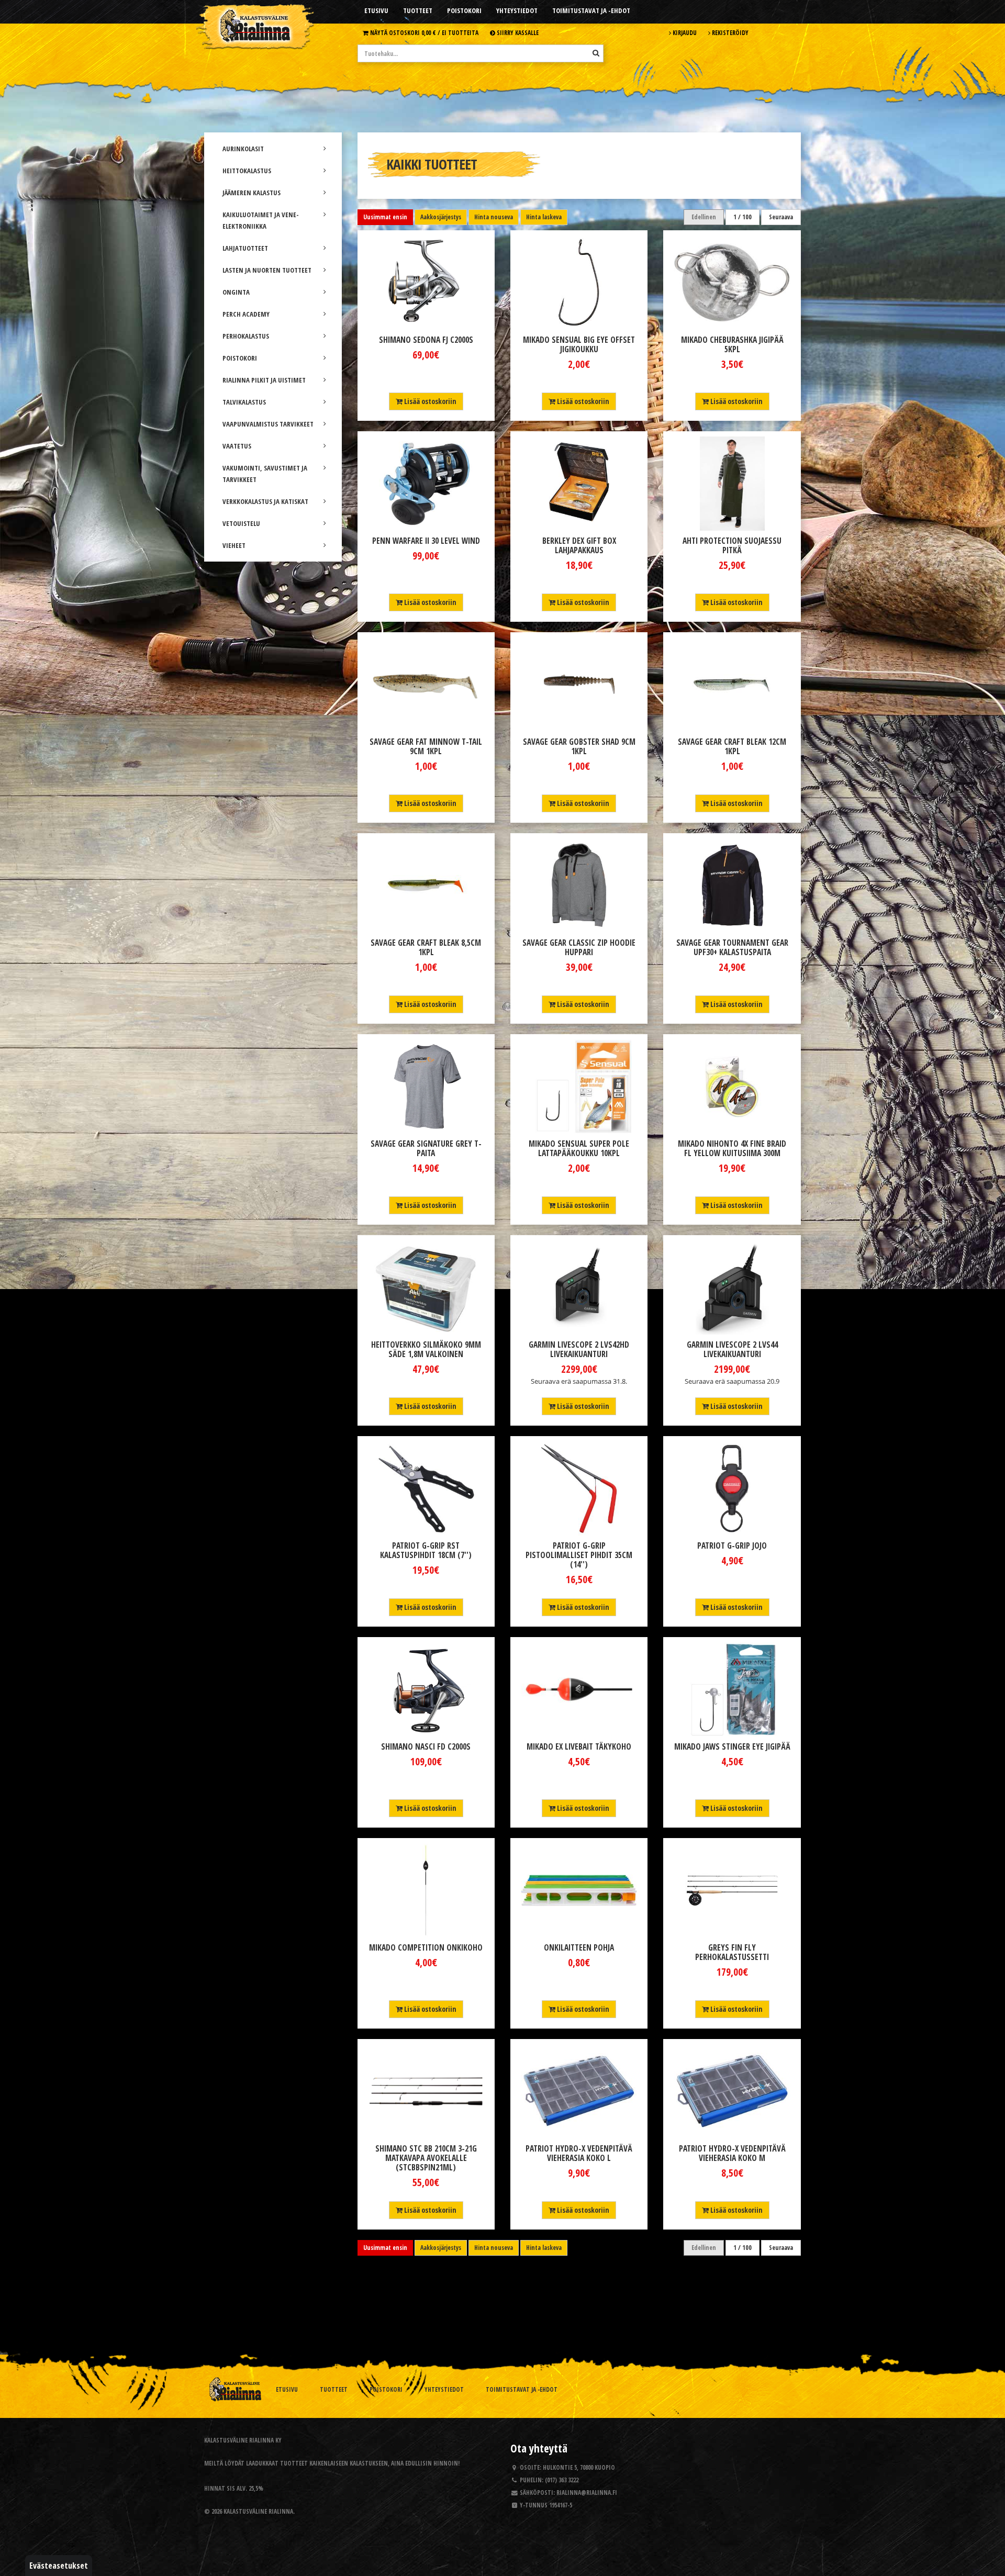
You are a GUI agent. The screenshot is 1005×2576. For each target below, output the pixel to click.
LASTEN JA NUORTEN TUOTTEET (267, 270)
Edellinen (704, 217)
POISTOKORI (240, 358)
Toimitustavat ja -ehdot (591, 10)
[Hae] (596, 53)
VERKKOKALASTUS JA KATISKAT (265, 501)
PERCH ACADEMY (246, 314)
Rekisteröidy (729, 32)
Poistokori (464, 10)
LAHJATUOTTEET (245, 248)
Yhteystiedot (517, 10)
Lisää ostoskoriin (429, 401)
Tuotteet (418, 10)
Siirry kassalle (517, 32)
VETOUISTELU (241, 523)
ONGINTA (236, 292)
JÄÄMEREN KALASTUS (252, 193)
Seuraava (781, 217)
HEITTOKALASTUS (247, 171)
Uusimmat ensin (385, 217)
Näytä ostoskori (423, 32)
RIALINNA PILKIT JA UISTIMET (264, 380)
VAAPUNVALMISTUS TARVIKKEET (268, 424)
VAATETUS (237, 446)
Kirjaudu (684, 32)
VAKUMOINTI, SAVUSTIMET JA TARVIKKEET (265, 474)
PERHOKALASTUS (246, 336)
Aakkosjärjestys (441, 217)
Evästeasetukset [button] (59, 2566)
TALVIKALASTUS (244, 402)
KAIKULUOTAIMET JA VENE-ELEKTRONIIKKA (261, 220)
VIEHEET (234, 545)
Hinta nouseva (494, 217)
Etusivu (376, 10)
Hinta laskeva (544, 217)
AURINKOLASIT (243, 149)
